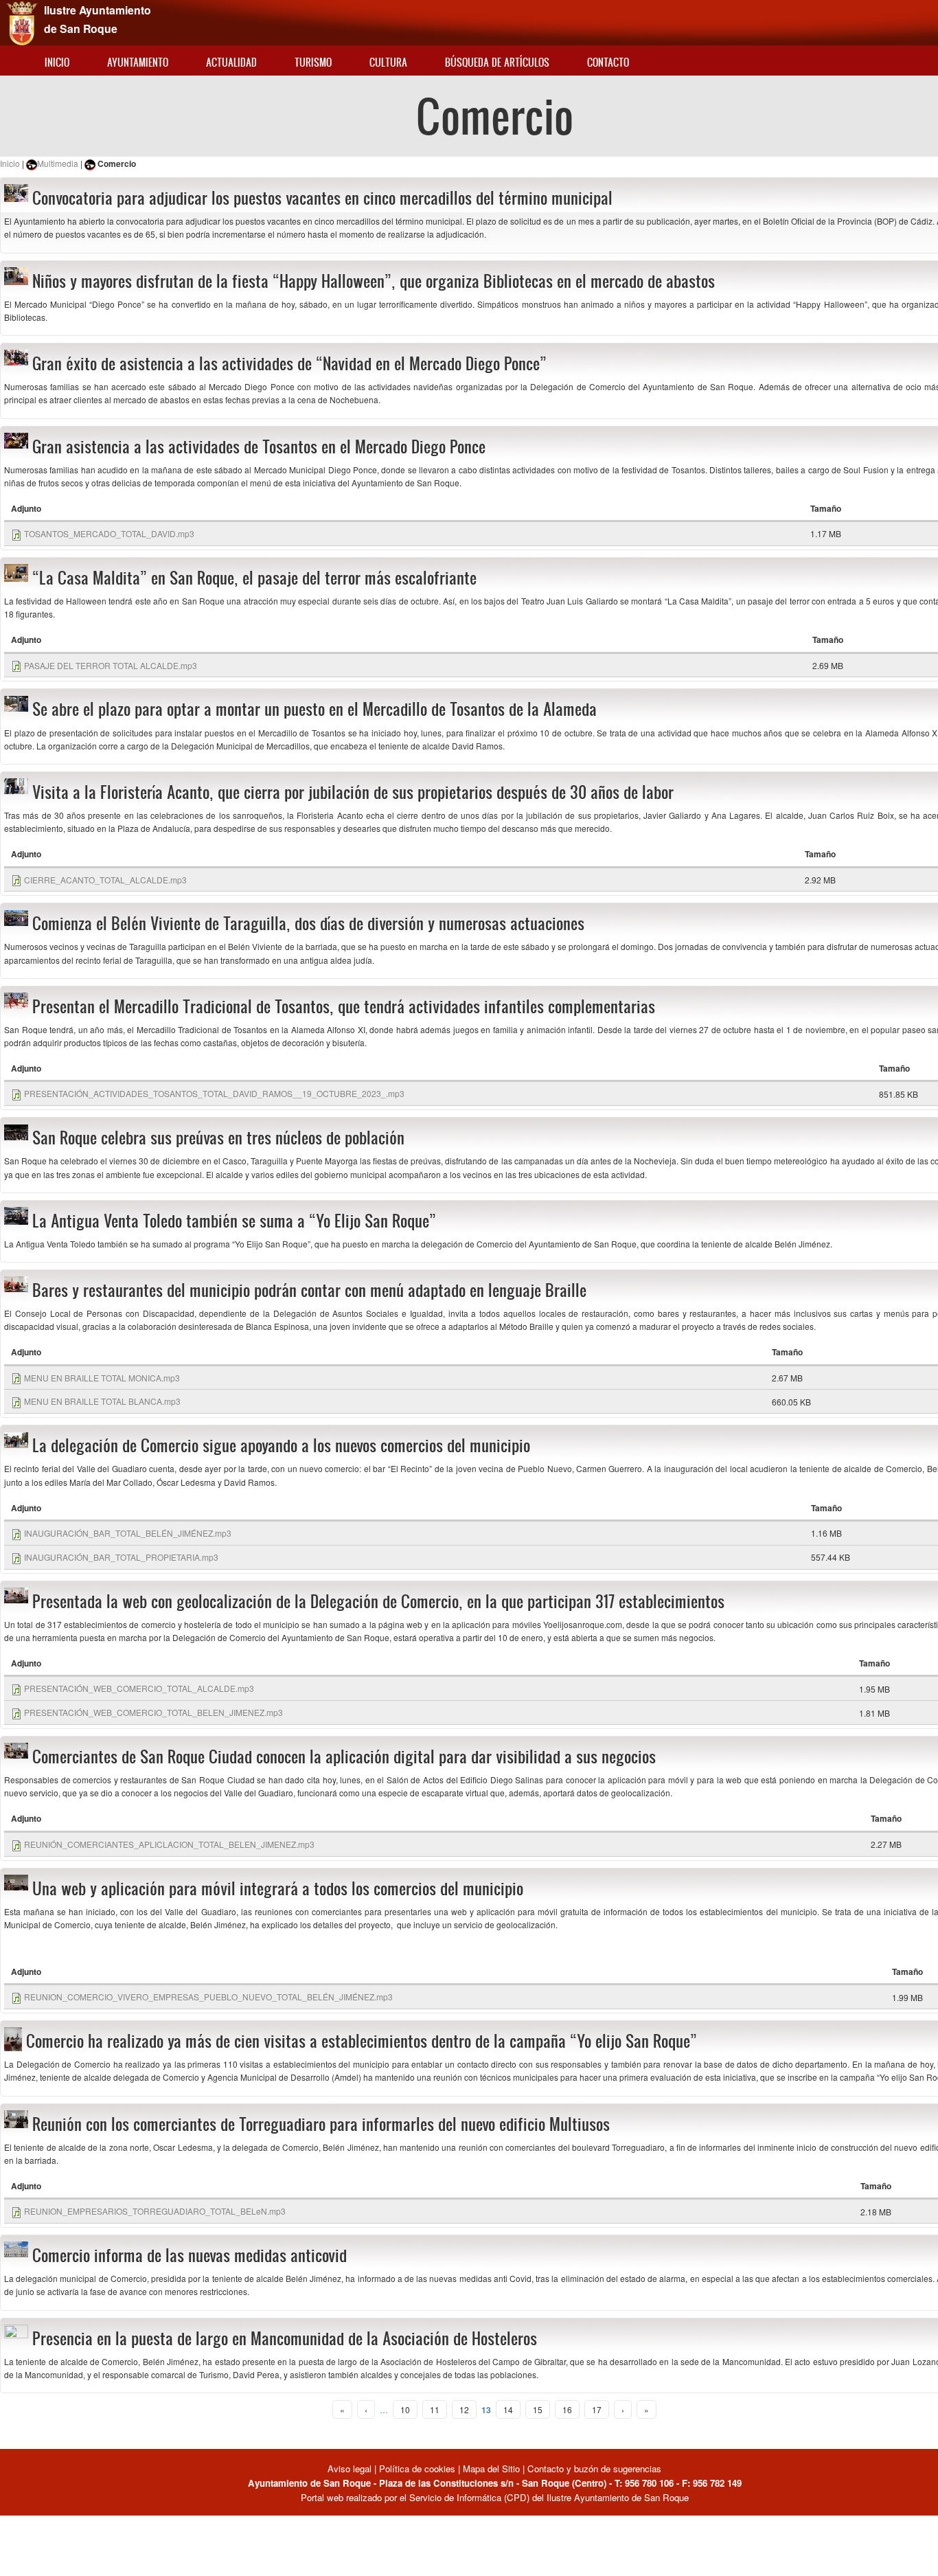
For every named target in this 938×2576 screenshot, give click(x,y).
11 (435, 2409)
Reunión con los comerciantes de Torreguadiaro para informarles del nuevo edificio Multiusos (321, 2124)
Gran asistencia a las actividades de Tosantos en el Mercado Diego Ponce (259, 447)
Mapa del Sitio (491, 2468)
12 (464, 2409)
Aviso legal (351, 2468)
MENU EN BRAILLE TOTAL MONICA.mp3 (102, 1378)
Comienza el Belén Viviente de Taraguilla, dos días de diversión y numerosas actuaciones (308, 923)
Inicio (57, 62)
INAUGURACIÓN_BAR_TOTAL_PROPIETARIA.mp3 (121, 1557)
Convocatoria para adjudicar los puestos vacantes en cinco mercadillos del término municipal (322, 198)
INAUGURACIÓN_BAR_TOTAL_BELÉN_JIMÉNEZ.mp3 (128, 1533)
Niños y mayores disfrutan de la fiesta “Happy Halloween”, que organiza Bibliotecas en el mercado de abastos (374, 281)
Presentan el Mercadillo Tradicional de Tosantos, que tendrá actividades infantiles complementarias (344, 1006)
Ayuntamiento (138, 62)
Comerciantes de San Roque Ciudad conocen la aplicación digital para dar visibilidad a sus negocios (344, 1756)
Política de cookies (417, 2468)
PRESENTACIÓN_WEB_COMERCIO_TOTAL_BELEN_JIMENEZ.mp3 (153, 1712)
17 (597, 2409)
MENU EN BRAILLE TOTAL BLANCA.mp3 (102, 1401)
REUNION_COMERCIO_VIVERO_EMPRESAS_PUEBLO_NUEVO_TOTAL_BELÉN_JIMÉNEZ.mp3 (208, 1997)
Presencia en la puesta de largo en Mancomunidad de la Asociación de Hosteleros (285, 2338)
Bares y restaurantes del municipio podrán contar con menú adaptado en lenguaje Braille (309, 1290)
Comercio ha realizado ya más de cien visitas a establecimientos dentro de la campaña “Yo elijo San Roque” (362, 2041)
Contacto (608, 62)
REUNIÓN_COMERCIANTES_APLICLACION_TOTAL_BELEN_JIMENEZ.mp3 (169, 1844)
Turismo (313, 62)
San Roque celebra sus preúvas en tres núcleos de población (218, 1138)
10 (405, 2409)
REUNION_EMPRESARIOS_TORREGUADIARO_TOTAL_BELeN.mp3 (155, 2211)
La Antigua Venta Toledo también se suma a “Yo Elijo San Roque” (234, 1221)
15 (538, 2409)
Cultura (388, 62)
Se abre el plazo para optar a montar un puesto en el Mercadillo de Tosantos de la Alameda (314, 709)
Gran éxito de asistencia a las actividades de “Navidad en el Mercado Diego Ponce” (289, 363)
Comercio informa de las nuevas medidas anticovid (190, 2255)
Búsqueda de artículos (497, 62)
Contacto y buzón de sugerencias (594, 2468)
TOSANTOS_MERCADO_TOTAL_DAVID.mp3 (109, 533)
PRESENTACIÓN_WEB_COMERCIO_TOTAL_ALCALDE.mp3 (139, 1688)
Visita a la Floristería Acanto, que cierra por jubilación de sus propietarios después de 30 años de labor (353, 792)
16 (567, 2409)
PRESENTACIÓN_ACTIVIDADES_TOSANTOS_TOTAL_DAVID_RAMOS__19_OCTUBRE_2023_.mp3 (214, 1093)
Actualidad (231, 62)
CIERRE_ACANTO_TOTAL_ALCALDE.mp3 (105, 880)
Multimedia (58, 163)
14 (508, 2409)
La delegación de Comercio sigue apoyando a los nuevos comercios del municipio (281, 1445)
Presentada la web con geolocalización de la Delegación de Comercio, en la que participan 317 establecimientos (378, 1601)
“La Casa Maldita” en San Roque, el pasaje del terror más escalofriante (254, 578)
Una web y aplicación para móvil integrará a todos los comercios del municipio (278, 1888)
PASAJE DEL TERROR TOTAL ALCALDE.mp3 (111, 665)
